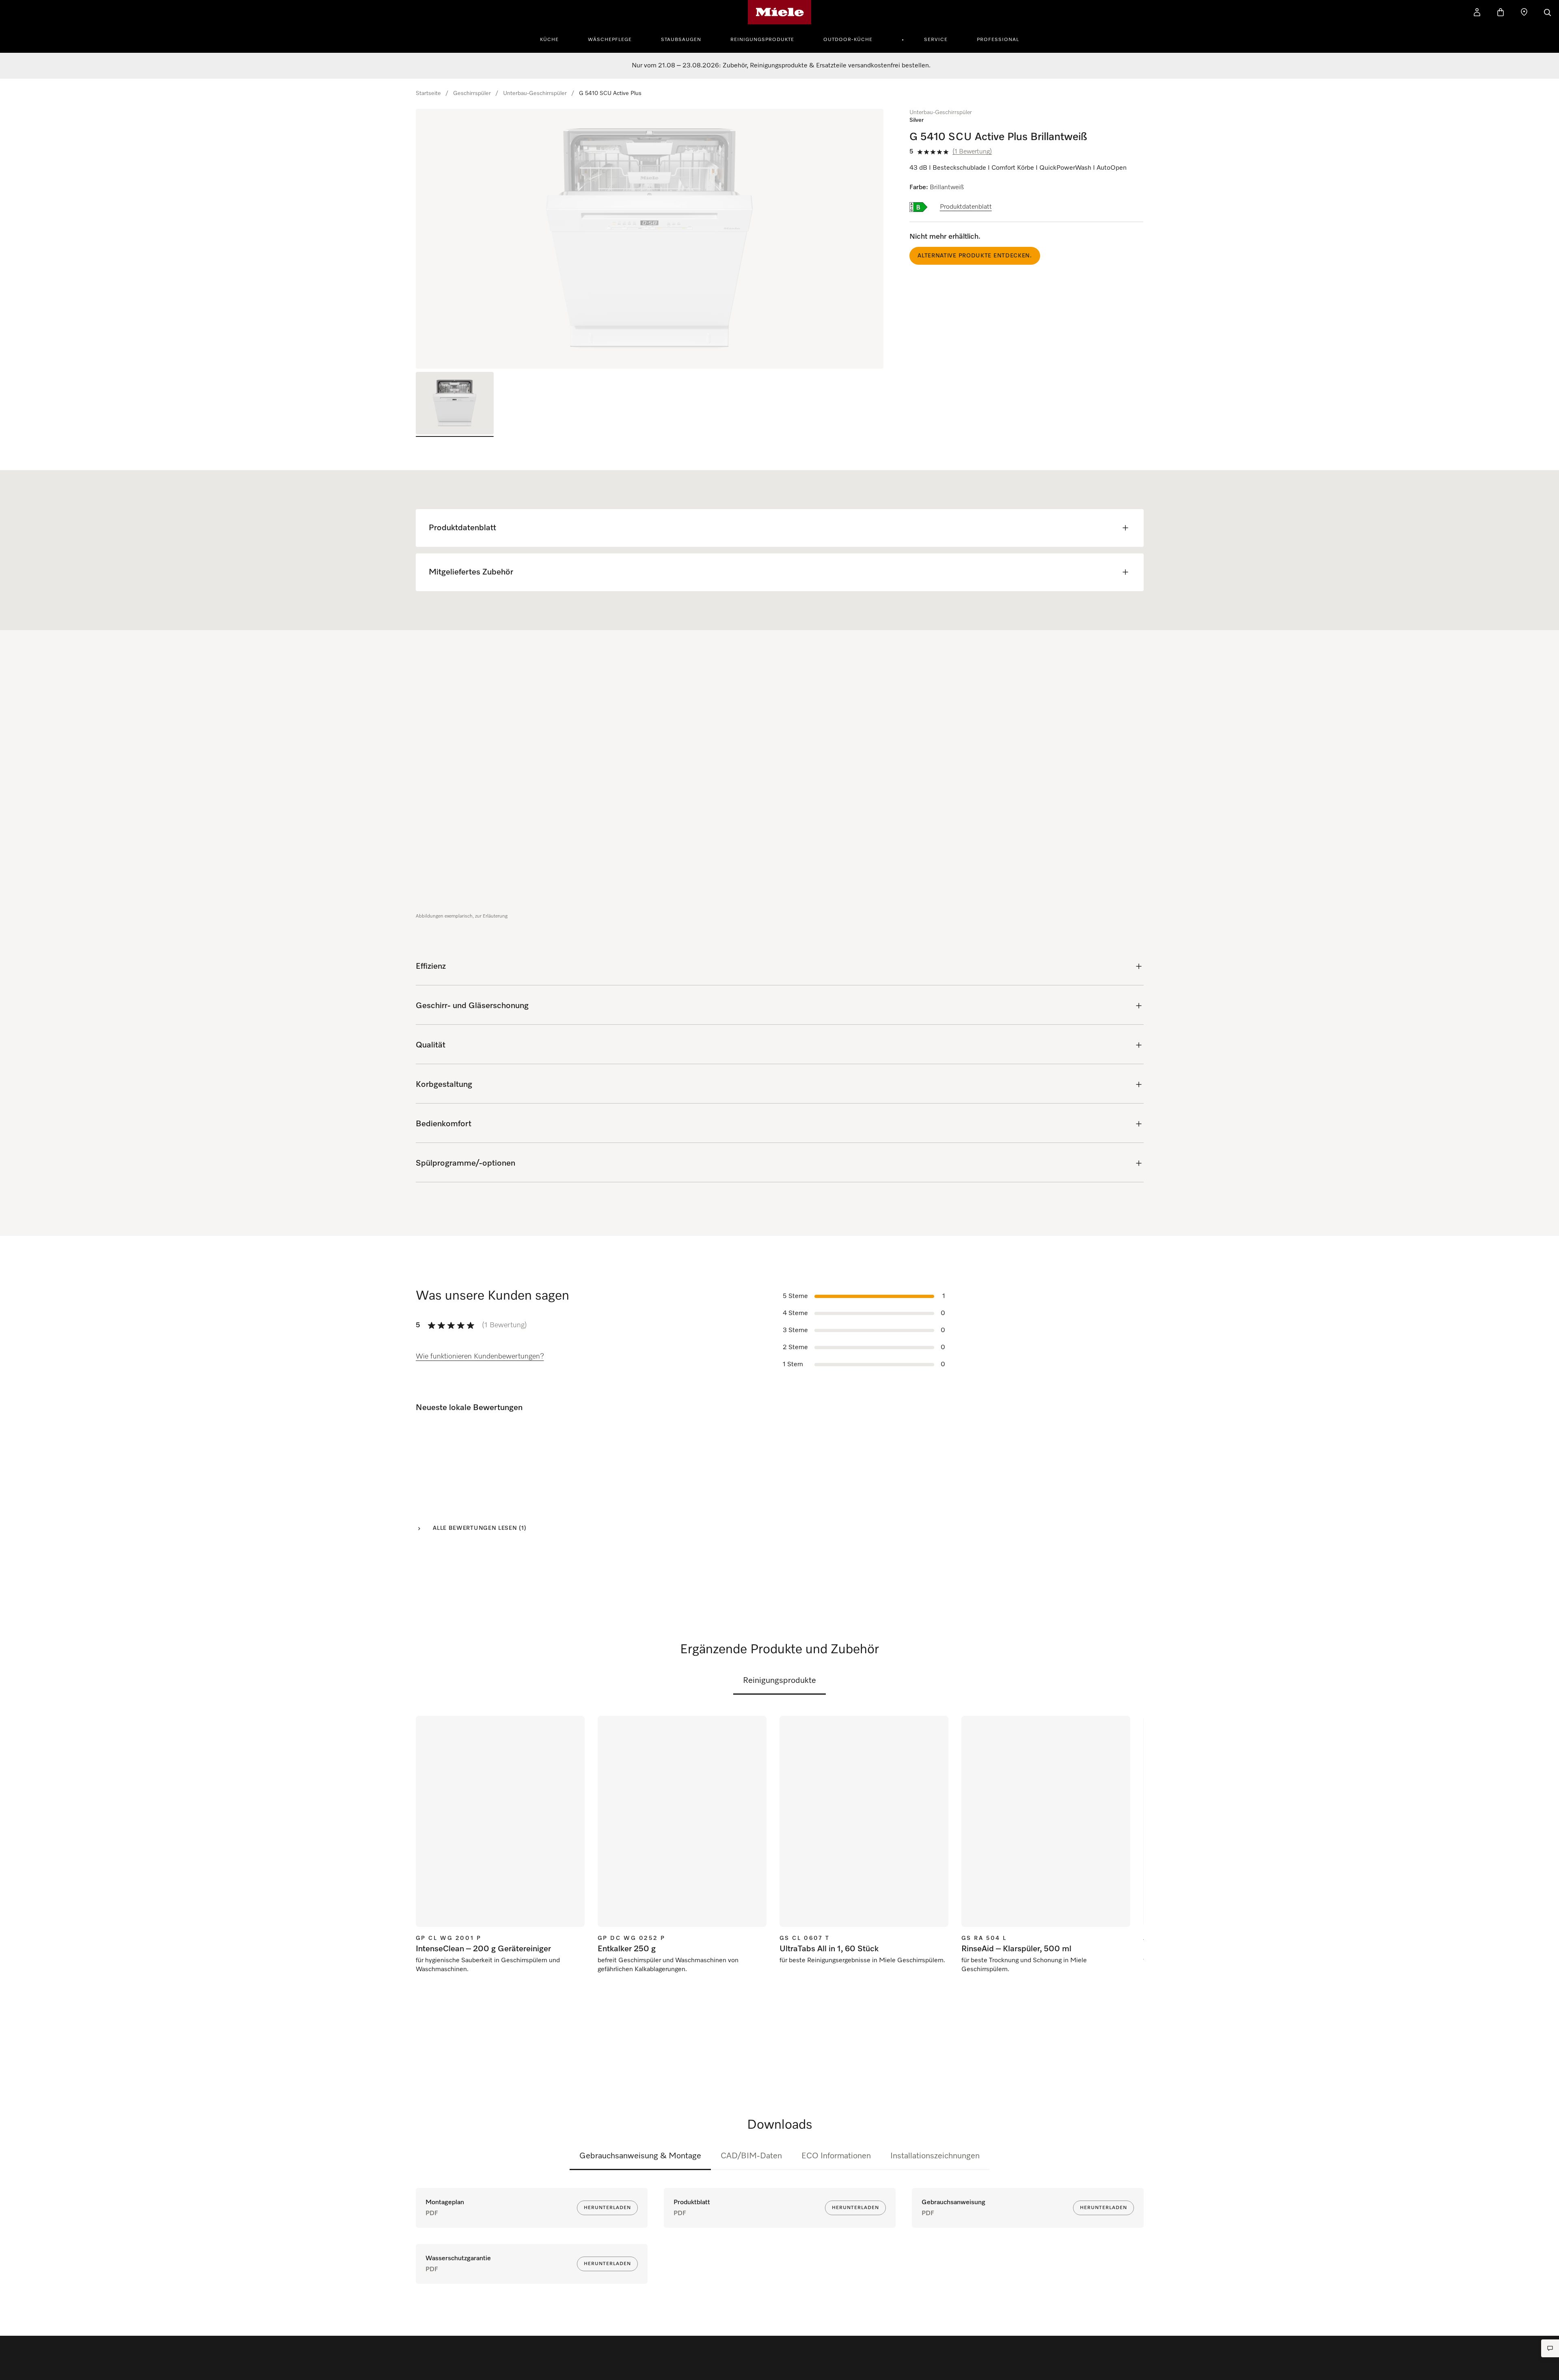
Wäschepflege (610, 40)
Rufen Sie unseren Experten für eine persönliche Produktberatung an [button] (79, 2331)
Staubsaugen (681, 40)
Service (936, 40)
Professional (998, 40)
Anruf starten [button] (103, 2349)
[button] (22, 2355)
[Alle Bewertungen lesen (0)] (1116, 1505)
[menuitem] (554, 39)
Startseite (428, 93)
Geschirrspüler (472, 93)
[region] (650, 239)
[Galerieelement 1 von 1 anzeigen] (455, 404)
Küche (549, 40)
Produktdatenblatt (966, 207)
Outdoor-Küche (848, 40)
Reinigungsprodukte (762, 40)
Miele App (990, 2156)
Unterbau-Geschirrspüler (535, 93)
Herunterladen (607, 2208)
